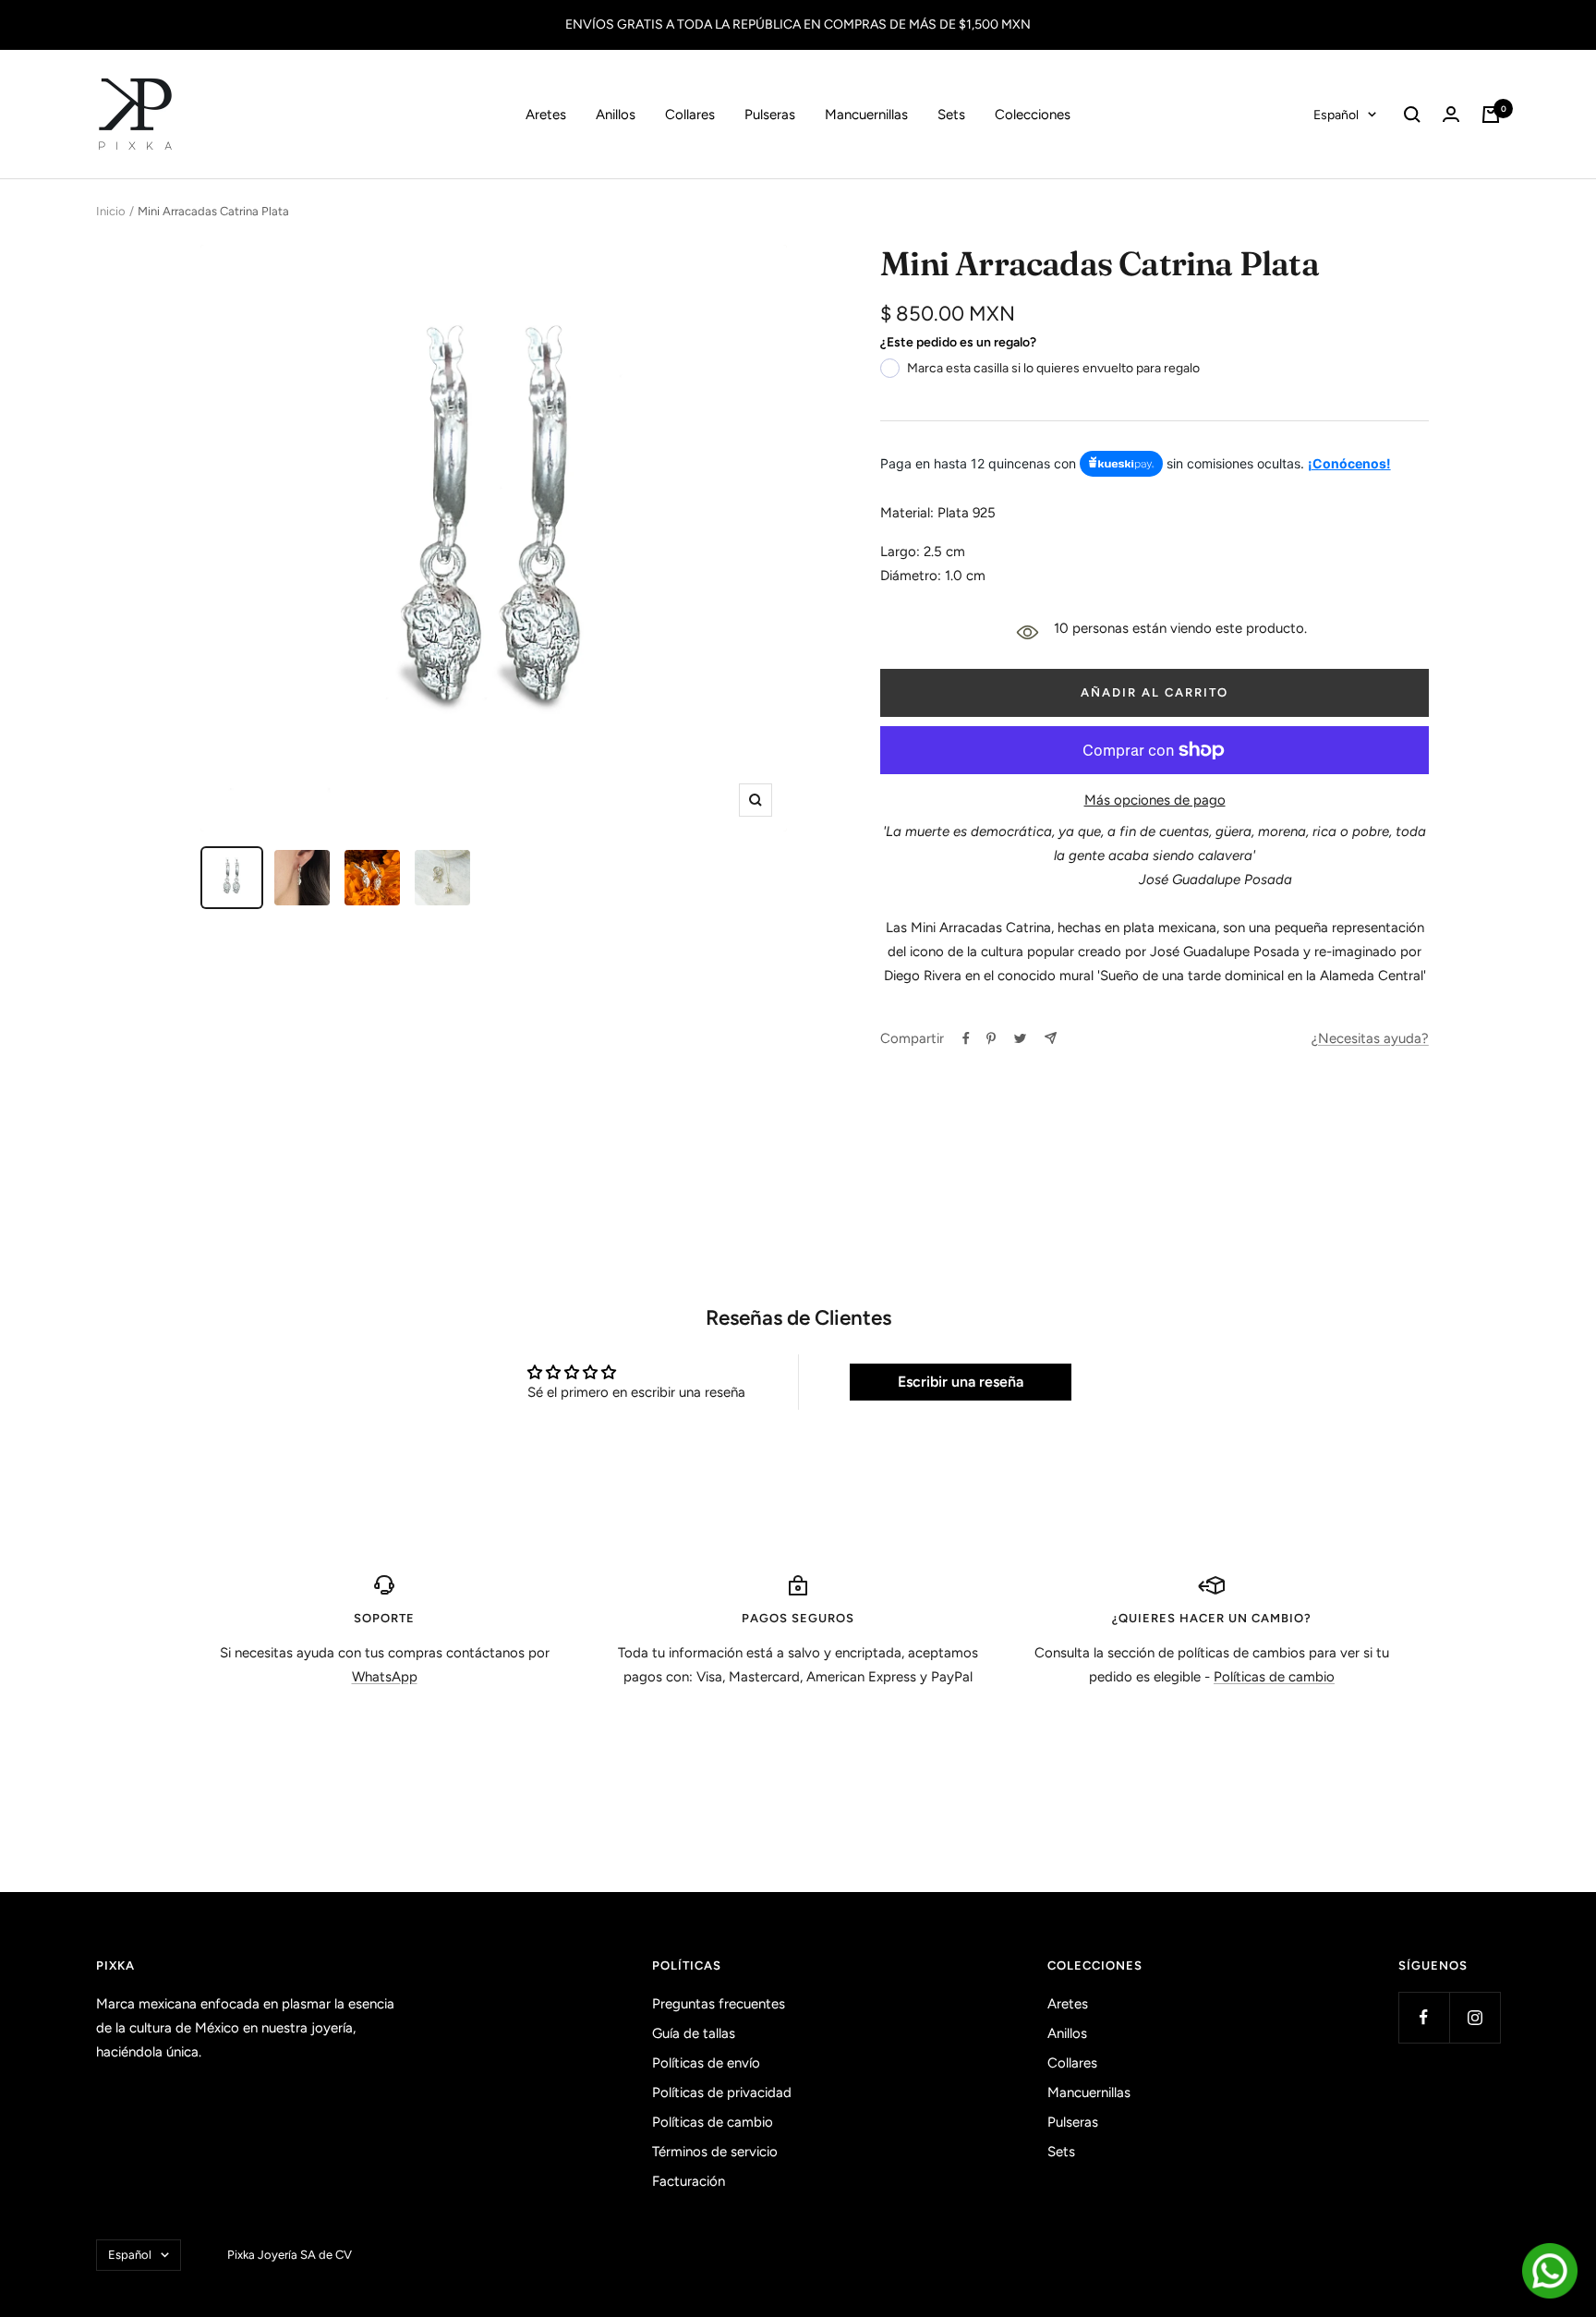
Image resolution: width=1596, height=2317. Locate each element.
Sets (951, 115)
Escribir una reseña (961, 1382)
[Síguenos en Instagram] (1475, 2017)
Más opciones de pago (1155, 800)
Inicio (111, 211)
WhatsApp (385, 1677)
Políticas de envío (706, 2063)
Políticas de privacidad (722, 2093)
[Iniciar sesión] (1451, 114)
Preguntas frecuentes (719, 2004)
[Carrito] (1491, 115)
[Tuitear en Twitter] (1020, 1038)
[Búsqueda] (1412, 115)
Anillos (616, 115)
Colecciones (1033, 115)
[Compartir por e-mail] (1051, 1038)
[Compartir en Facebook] (966, 1038)
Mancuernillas (866, 115)
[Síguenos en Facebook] (1424, 2017)
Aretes (546, 115)
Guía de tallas (694, 2033)
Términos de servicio (715, 2152)
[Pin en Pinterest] (991, 1038)
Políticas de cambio (1274, 1677)
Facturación (689, 2181)
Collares (690, 115)
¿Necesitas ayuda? (1370, 1038)
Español (1336, 115)
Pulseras (770, 115)
